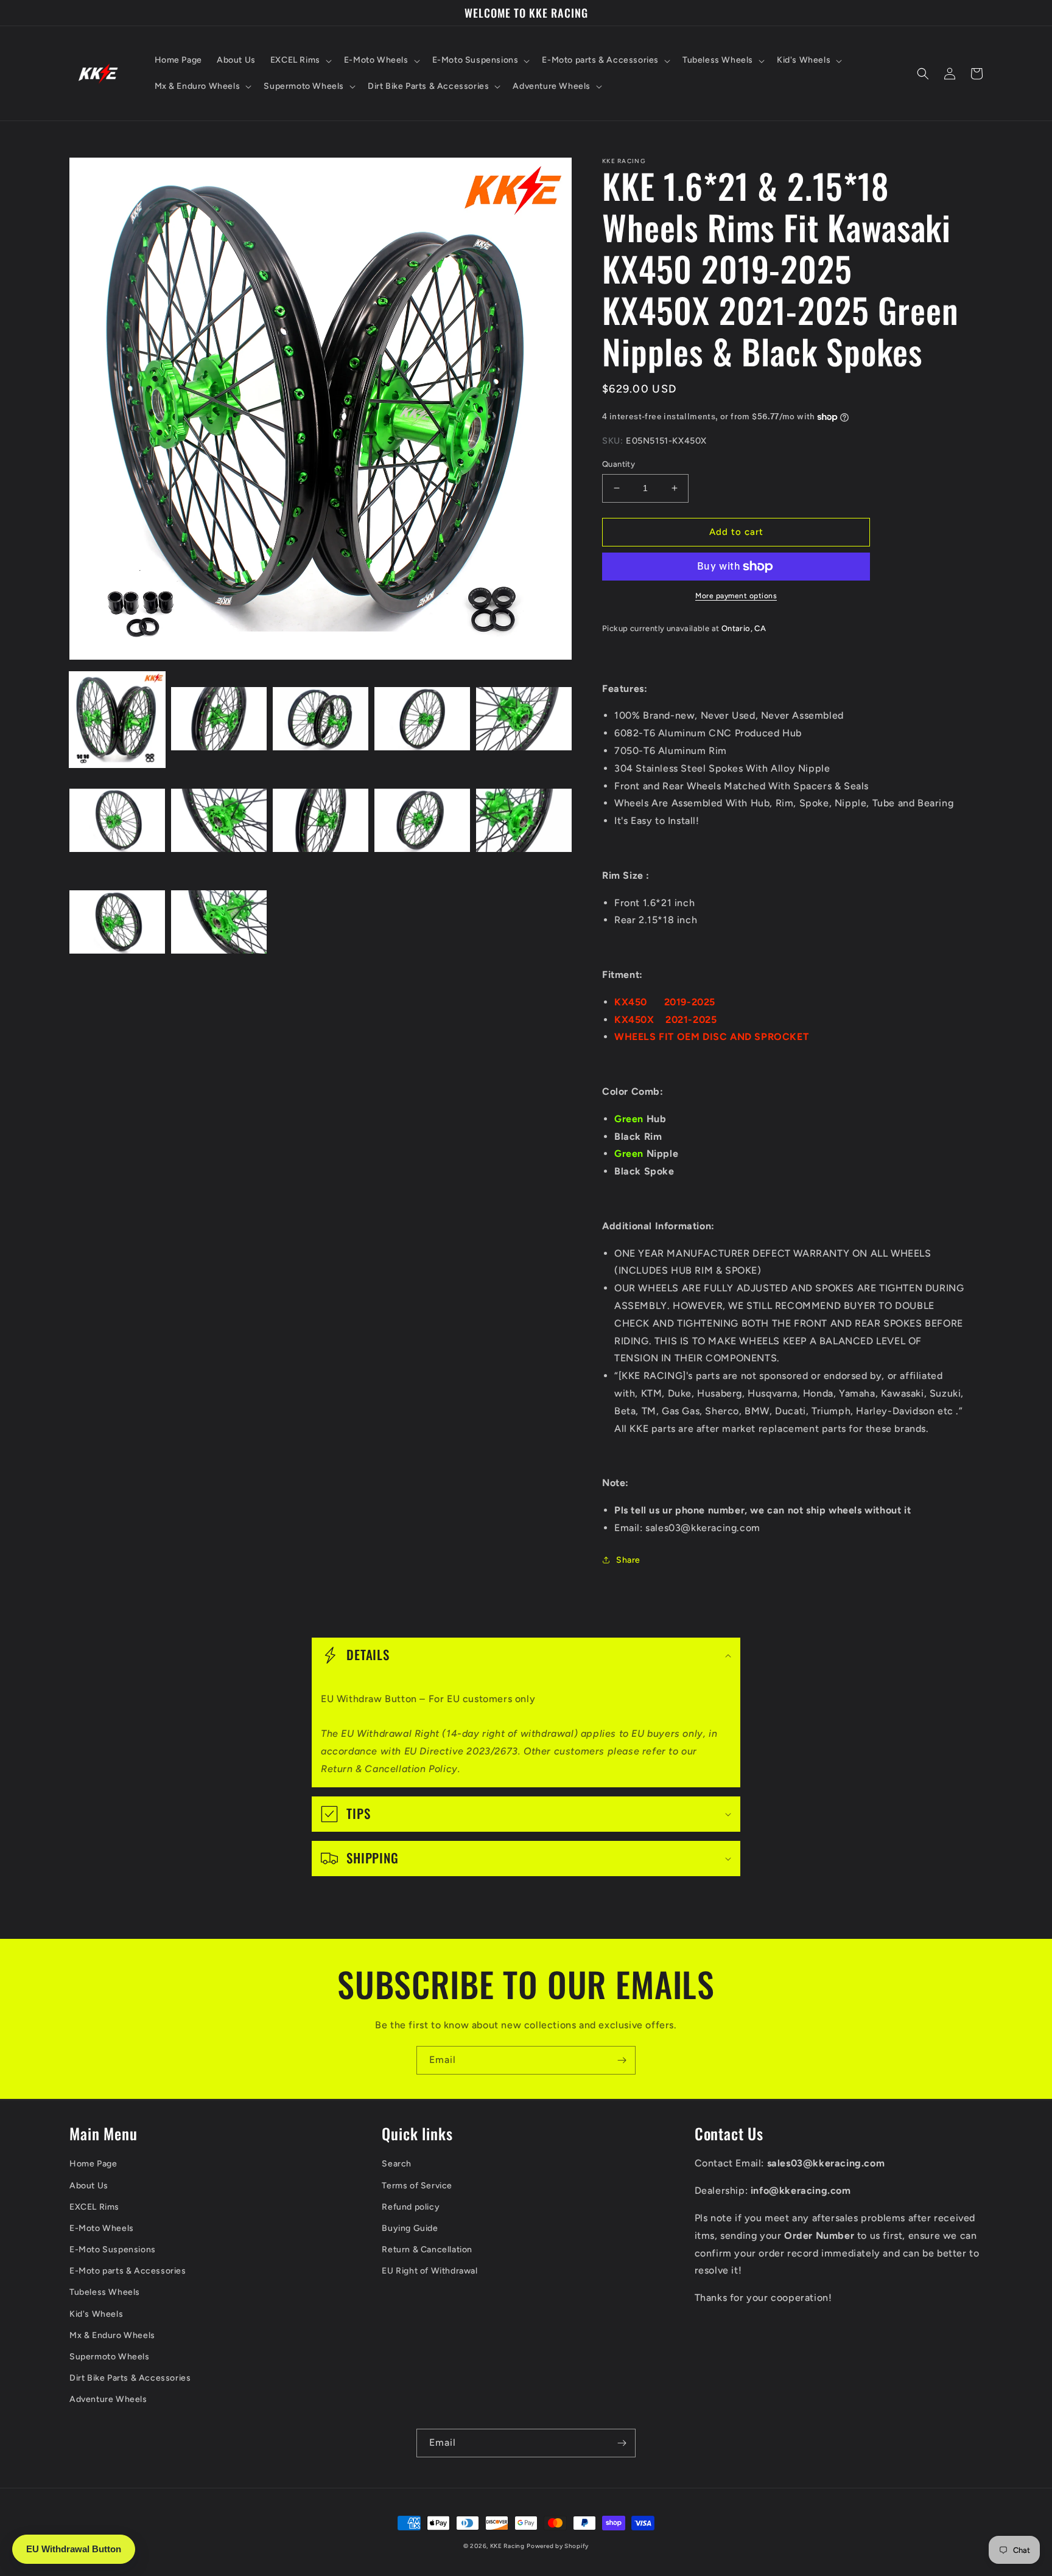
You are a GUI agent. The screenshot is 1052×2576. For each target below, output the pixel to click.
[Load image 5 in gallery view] (524, 720)
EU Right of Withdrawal (430, 2271)
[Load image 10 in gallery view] (524, 821)
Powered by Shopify (558, 2546)
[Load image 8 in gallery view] (321, 821)
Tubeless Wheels (105, 2292)
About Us (89, 2186)
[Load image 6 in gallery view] (117, 821)
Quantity (619, 464)
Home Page (93, 2164)
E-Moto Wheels (102, 2228)
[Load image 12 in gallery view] (219, 923)
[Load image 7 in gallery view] (219, 821)
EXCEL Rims (94, 2207)
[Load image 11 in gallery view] (117, 923)
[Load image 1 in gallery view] (117, 720)
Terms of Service (417, 2186)
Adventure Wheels (108, 2399)
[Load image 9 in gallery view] (422, 821)
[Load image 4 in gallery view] (422, 720)
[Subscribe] (622, 2060)
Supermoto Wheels (110, 2357)
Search (397, 2164)
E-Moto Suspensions (113, 2250)
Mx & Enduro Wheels (112, 2335)
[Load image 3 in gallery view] (321, 720)
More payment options (736, 596)
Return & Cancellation (427, 2250)
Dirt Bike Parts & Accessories (130, 2378)
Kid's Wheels (96, 2314)
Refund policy (411, 2207)
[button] (300, 60)
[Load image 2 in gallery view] (219, 720)
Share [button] (628, 1560)
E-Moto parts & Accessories (128, 2271)
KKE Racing (507, 2546)
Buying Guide (410, 2228)
